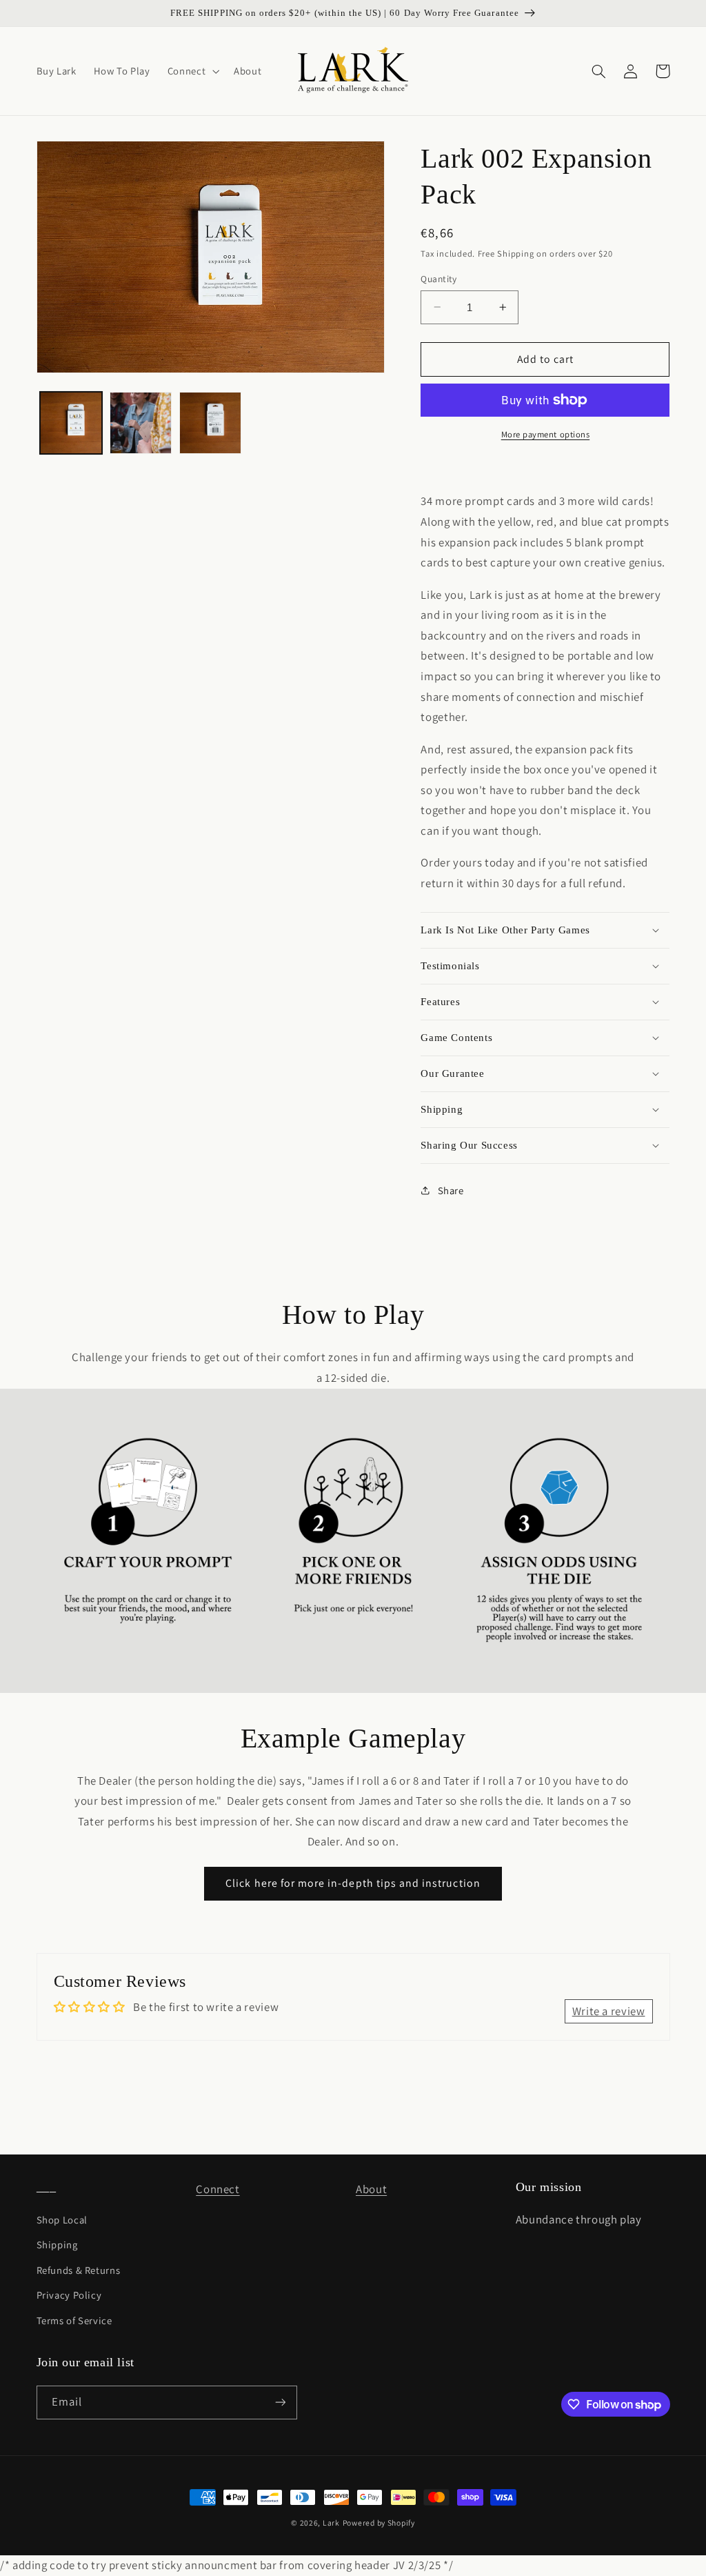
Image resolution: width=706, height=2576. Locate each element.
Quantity (438, 279)
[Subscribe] (280, 2402)
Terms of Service (74, 2320)
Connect (218, 2189)
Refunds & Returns (79, 2270)
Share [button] (451, 1190)
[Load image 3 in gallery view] (211, 423)
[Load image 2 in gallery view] (141, 423)
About (371, 2189)
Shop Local (62, 2220)
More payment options (546, 434)
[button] (192, 71)
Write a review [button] (609, 2011)
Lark (331, 2523)
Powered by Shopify (379, 2523)
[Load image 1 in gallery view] (71, 423)
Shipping (57, 2245)
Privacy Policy (69, 2295)
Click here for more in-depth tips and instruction (353, 1883)
